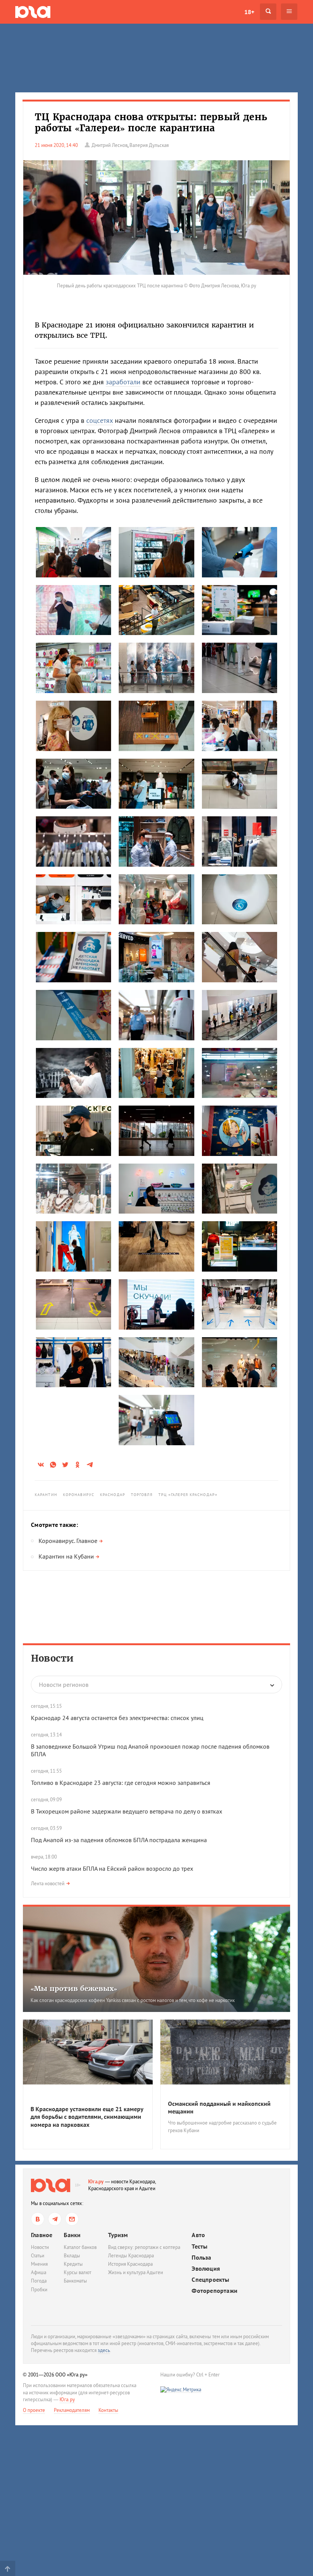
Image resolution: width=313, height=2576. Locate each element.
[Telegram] (55, 2219)
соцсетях (100, 420)
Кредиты (73, 2264)
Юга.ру (96, 2182)
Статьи (38, 2256)
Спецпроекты (210, 2280)
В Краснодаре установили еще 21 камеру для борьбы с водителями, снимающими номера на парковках (87, 2117)
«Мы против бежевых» (74, 1988)
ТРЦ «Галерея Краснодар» (188, 1495)
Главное (42, 2235)
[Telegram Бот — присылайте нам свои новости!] (72, 2219)
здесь (104, 2350)
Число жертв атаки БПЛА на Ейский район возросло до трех (112, 1868)
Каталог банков (80, 2247)
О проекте (34, 2410)
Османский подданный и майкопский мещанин (219, 2108)
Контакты (108, 2410)
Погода (39, 2281)
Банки (72, 2235)
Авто (198, 2235)
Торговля (142, 1495)
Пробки (39, 2290)
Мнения (39, 2264)
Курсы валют (77, 2272)
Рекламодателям (72, 2410)
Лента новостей (48, 1884)
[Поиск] (268, 12)
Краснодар (113, 1495)
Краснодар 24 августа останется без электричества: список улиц (117, 1718)
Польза (201, 2258)
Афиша (39, 2272)
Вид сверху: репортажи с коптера (144, 2247)
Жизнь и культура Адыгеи (136, 2272)
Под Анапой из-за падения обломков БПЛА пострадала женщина (119, 1840)
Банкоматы (75, 2281)
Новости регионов (64, 1685)
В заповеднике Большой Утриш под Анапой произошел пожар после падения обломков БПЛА (150, 1750)
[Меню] (289, 12)
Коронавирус (79, 1495)
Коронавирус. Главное (68, 1541)
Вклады (72, 2256)
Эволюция (206, 2269)
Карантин (46, 1495)
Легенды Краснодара (131, 2256)
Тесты (199, 2246)
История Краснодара (130, 2264)
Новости (52, 1658)
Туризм (118, 2235)
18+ (249, 12)
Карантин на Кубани (66, 1556)
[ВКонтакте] (38, 2219)
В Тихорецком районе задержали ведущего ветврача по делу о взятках (127, 1811)
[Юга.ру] (33, 12)
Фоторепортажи (215, 2291)
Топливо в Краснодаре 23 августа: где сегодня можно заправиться (121, 1783)
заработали (123, 382)
